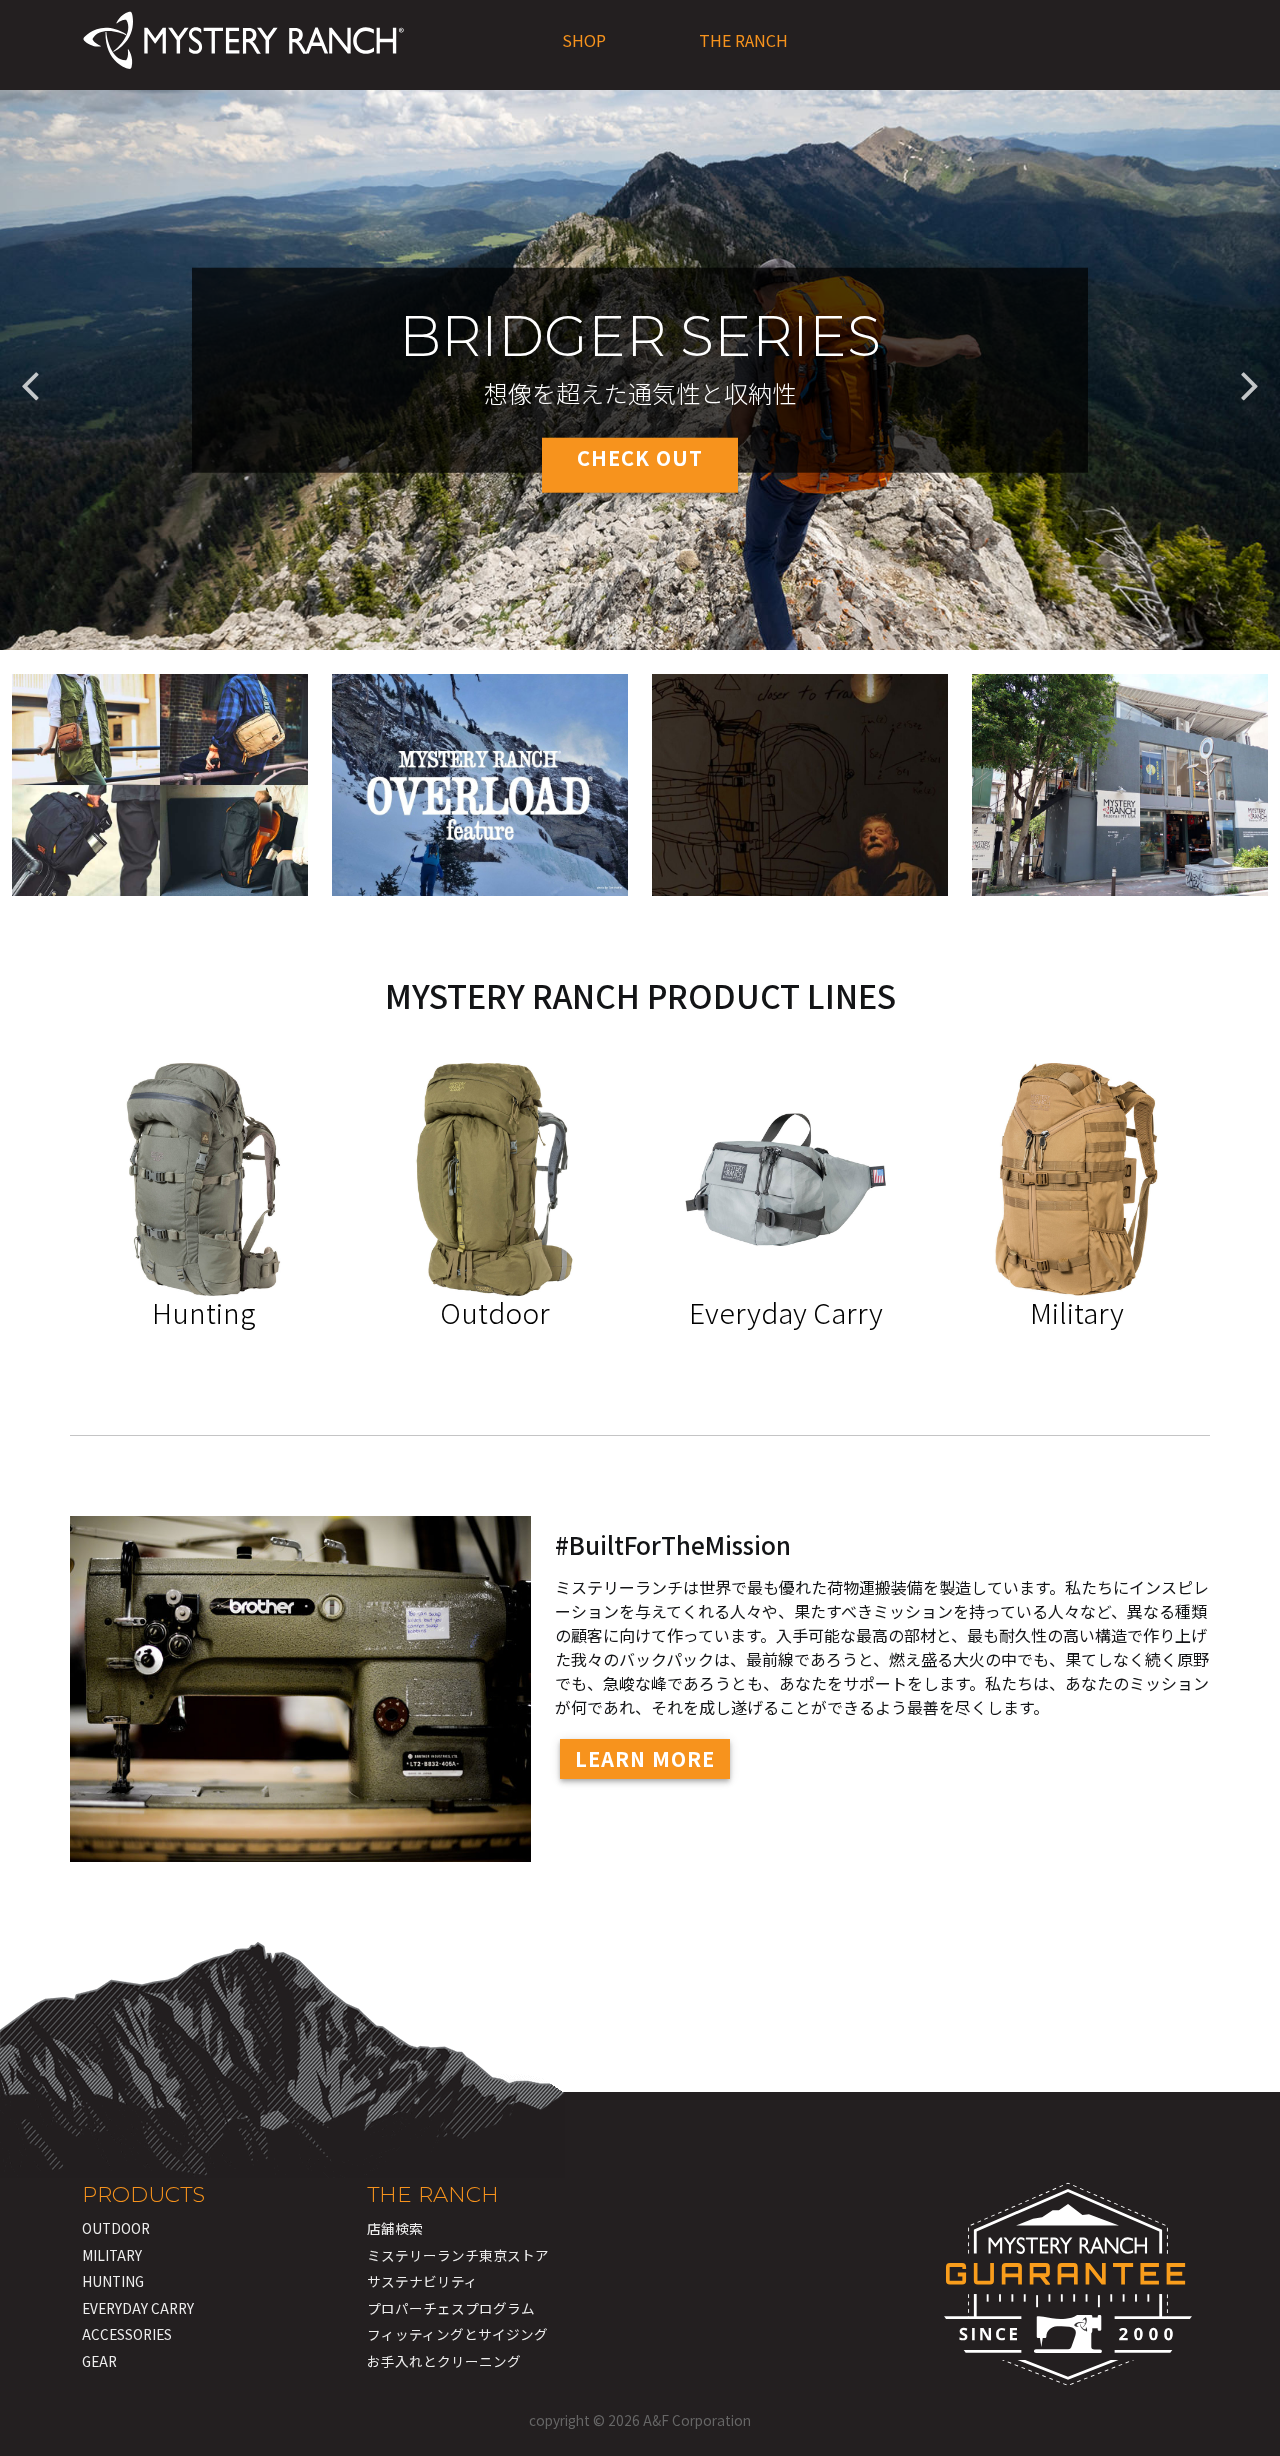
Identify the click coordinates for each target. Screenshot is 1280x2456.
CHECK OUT (640, 456)
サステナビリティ (422, 2281)
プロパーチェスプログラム (451, 2308)
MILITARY (112, 2255)
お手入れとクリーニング (444, 2361)
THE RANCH (743, 40)
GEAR (99, 2361)
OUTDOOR (116, 2228)
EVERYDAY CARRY (138, 2308)
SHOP (584, 40)
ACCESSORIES (127, 2334)
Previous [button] (30, 370)
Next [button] (1250, 370)
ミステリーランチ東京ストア (458, 2255)
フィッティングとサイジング (457, 2334)
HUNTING (113, 2281)
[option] (640, 370)
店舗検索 (395, 2228)
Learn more (645, 1758)
